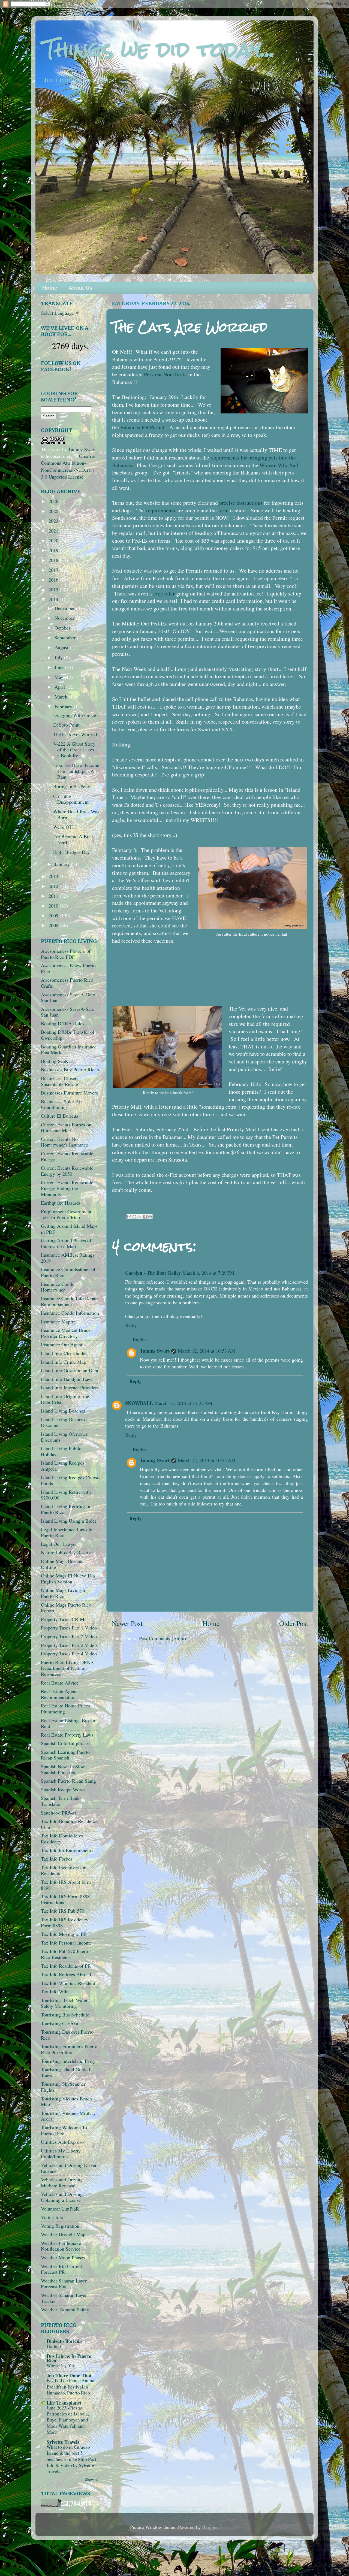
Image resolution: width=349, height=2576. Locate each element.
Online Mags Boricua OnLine (62, 1564)
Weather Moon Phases (63, 2257)
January (63, 864)
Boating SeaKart (57, 1061)
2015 (54, 589)
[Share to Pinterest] (150, 1217)
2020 (54, 540)
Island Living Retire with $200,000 (66, 1495)
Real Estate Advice (60, 1683)
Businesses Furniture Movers (69, 1093)
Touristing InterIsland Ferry (68, 2061)
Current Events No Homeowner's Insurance (64, 1142)
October (63, 628)
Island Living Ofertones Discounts (64, 1437)
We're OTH (64, 827)
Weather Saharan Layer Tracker (64, 2298)
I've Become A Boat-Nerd (74, 839)
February (64, 706)
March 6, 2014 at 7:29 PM (208, 1273)
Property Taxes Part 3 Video (69, 1645)
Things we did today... (159, 49)
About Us (80, 288)
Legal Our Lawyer (59, 1544)
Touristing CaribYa (60, 2023)
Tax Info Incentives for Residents (63, 1870)
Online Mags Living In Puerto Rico (64, 1593)
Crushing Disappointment (71, 799)
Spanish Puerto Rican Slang (68, 1781)
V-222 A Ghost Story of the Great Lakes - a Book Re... (75, 750)
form (223, 510)
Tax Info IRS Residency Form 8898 (65, 1922)
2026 (54, 501)
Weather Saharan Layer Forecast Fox (64, 2284)
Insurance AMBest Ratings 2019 (68, 1258)
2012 (54, 886)
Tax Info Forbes (57, 1859)
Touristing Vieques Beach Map (66, 2102)
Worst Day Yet (60, 2365)
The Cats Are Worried (75, 734)
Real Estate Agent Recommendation (59, 1694)
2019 (54, 550)
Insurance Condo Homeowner (58, 1287)
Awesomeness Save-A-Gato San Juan (68, 997)
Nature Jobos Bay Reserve (67, 1552)
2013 (54, 876)
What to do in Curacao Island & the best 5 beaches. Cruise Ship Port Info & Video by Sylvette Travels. (71, 2459)
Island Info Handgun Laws (67, 1379)
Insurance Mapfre (58, 1322)
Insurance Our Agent (62, 1344)
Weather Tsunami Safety (65, 2309)
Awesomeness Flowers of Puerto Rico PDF (66, 954)
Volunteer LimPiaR (60, 2209)
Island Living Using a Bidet (68, 1521)
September (66, 637)
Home (50, 288)
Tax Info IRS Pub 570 (63, 1911)
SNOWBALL (139, 1403)
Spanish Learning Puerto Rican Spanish (65, 1755)
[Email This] (129, 1217)
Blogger (210, 2527)
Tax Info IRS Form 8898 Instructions (65, 1899)
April (60, 687)
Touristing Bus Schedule (65, 2015)
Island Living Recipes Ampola (63, 1466)
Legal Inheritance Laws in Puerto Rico (67, 1532)
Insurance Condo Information (70, 1313)
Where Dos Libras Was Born (76, 814)
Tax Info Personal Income (66, 1943)
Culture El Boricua (60, 1116)
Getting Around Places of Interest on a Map (66, 1243)
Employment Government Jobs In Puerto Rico (66, 1214)
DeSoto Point (66, 725)
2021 (54, 531)
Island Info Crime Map (64, 1362)
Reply (131, 1325)
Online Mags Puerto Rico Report (66, 1608)
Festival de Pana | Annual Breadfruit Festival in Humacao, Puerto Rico (71, 2386)
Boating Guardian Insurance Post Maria (69, 1050)
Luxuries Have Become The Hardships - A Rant (76, 771)
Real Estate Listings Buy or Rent (68, 1723)
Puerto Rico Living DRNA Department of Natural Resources (67, 1668)
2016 (54, 580)
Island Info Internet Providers (70, 1387)
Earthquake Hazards (61, 1203)
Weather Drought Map (63, 2234)
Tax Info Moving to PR (64, 1934)
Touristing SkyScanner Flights (63, 2087)
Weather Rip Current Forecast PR (61, 2269)
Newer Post (127, 1623)
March (62, 697)
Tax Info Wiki (55, 1991)
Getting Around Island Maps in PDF (69, 1229)
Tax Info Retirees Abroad (66, 1974)
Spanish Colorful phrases (66, 1743)
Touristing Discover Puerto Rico (67, 2035)
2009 (54, 915)
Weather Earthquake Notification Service (61, 2246)
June (60, 667)
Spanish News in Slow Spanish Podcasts (63, 1769)
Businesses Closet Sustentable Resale (59, 1081)
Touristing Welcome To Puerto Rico (64, 2130)
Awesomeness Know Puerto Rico (68, 968)
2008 (54, 925)
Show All (92, 2480)
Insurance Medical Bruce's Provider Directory (67, 1333)
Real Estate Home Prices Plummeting (65, 1709)
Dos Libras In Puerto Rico (69, 2358)
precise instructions (241, 503)
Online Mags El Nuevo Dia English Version (68, 1579)
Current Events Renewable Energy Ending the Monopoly (67, 1188)
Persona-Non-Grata (165, 374)
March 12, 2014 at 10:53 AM (207, 1351)
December (65, 608)
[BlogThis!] (134, 1217)
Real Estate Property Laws (67, 1735)
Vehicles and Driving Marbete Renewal (62, 2182)
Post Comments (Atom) (163, 1638)
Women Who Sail (279, 465)
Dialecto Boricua (64, 2341)
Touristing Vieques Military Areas (68, 2116)
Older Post (294, 1623)
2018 (54, 560)
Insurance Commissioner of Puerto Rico (68, 1272)
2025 (54, 511)
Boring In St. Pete (71, 786)
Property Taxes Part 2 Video (69, 1636)
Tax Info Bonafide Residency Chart (70, 1824)
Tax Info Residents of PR (66, 1966)
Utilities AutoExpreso (62, 2142)
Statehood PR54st (58, 1813)
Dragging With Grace (75, 715)
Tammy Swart (155, 1351)
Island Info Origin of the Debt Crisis (65, 1399)
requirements (161, 510)
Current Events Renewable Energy (67, 1156)
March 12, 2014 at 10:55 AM (207, 1460)
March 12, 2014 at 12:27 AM (183, 1403)
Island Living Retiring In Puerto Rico (66, 1509)
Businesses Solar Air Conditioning (61, 1104)
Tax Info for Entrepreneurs (67, 1850)
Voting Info (52, 2217)
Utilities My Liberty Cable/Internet (61, 2154)
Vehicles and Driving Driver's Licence (70, 2168)
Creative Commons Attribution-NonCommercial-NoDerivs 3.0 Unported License (68, 466)
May (60, 677)
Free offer (164, 593)
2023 (54, 521)
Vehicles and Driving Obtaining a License (62, 2197)
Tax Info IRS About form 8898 (66, 1885)
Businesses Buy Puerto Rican (70, 1069)
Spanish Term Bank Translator (60, 1801)
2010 (54, 906)
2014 (54, 599)
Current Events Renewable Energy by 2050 (67, 1171)
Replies (140, 1339)
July (59, 657)
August (62, 647)
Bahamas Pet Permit (142, 427)
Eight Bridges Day (71, 852)
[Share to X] (140, 1217)
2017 (54, 570)
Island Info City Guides (64, 1353)
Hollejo (54, 2346)
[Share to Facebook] (145, 1217)
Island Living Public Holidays (61, 1451)
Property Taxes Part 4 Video (69, 1653)
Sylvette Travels (63, 2442)
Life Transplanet (64, 2403)
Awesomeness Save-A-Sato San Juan (68, 1012)
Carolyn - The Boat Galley (153, 1273)
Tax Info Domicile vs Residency (62, 1839)
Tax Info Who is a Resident (68, 1983)
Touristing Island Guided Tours (65, 2072)
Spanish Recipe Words (63, 1789)
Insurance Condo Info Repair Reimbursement (70, 1301)
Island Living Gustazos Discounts (64, 1422)
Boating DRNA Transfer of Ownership (68, 1035)
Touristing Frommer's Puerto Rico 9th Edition (69, 2049)
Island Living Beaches (63, 1411)
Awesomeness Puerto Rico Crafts (67, 983)
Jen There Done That (69, 2375)
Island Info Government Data (70, 1370)
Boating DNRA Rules (63, 1023)
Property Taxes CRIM (63, 1619)
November (65, 618)
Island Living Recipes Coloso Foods (70, 1480)
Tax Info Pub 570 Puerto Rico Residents (65, 1954)
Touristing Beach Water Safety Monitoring (64, 2003)
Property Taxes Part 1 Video (69, 1628)
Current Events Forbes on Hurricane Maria (66, 1127)
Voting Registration (60, 2226)
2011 (54, 896)
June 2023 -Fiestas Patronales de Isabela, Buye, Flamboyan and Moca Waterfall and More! (68, 2420)
